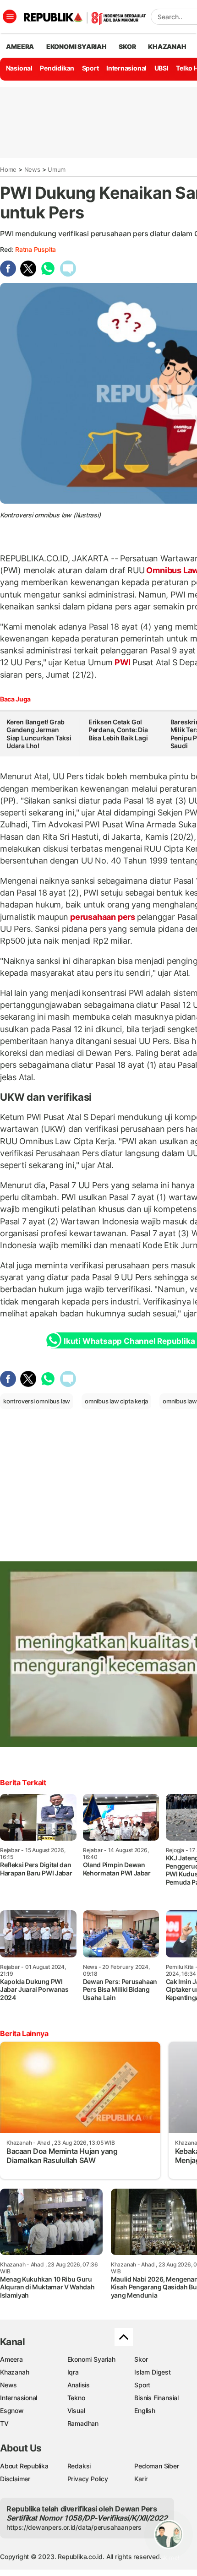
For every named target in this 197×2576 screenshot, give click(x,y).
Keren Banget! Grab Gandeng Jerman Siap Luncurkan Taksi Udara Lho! (39, 734)
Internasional (126, 68)
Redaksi (79, 2466)
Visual (76, 2410)
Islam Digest (152, 2372)
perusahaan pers (102, 917)
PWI (123, 662)
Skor (141, 2359)
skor (127, 46)
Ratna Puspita (36, 249)
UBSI (161, 68)
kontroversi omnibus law (37, 1401)
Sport (90, 68)
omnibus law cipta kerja (116, 1401)
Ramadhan (83, 2423)
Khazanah (14, 2372)
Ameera (11, 2359)
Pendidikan (57, 68)
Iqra (73, 2372)
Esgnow (12, 2410)
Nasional (19, 68)
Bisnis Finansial (156, 2398)
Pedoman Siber (156, 2466)
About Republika (24, 2466)
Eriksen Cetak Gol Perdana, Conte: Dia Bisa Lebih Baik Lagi (118, 730)
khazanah (167, 46)
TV (4, 2423)
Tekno (76, 2398)
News (32, 169)
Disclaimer (15, 2479)
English (145, 2410)
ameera (20, 46)
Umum (57, 169)
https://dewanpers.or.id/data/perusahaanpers (74, 2527)
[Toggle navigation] (10, 16)
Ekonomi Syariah (77, 46)
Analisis (79, 2385)
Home (8, 169)
